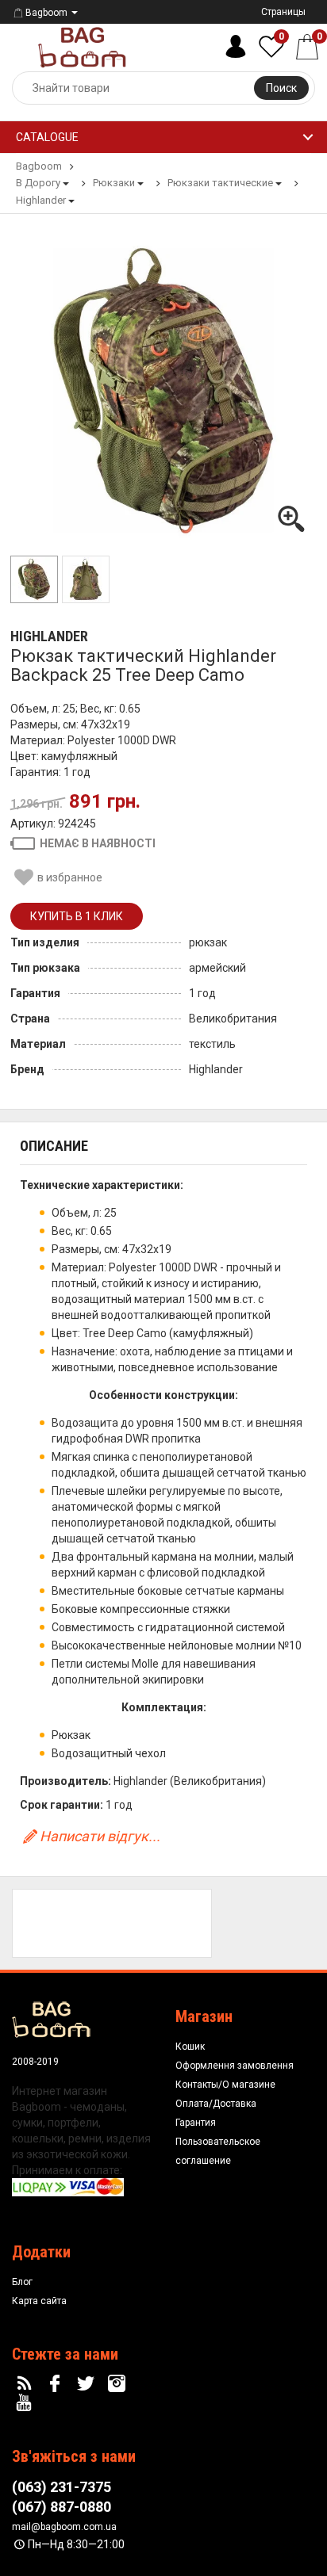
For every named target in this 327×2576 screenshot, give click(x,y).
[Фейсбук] (57, 2384)
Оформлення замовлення (235, 2066)
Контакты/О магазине (225, 2085)
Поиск (281, 88)
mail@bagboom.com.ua (64, 2527)
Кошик (190, 2047)
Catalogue (47, 137)
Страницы (283, 12)
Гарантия (196, 2123)
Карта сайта (39, 2301)
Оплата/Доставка (216, 2104)
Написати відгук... (100, 1836)
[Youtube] (26, 2403)
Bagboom (46, 13)
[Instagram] (118, 2384)
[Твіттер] (88, 2384)
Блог (22, 2282)
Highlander (49, 636)
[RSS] (26, 2384)
